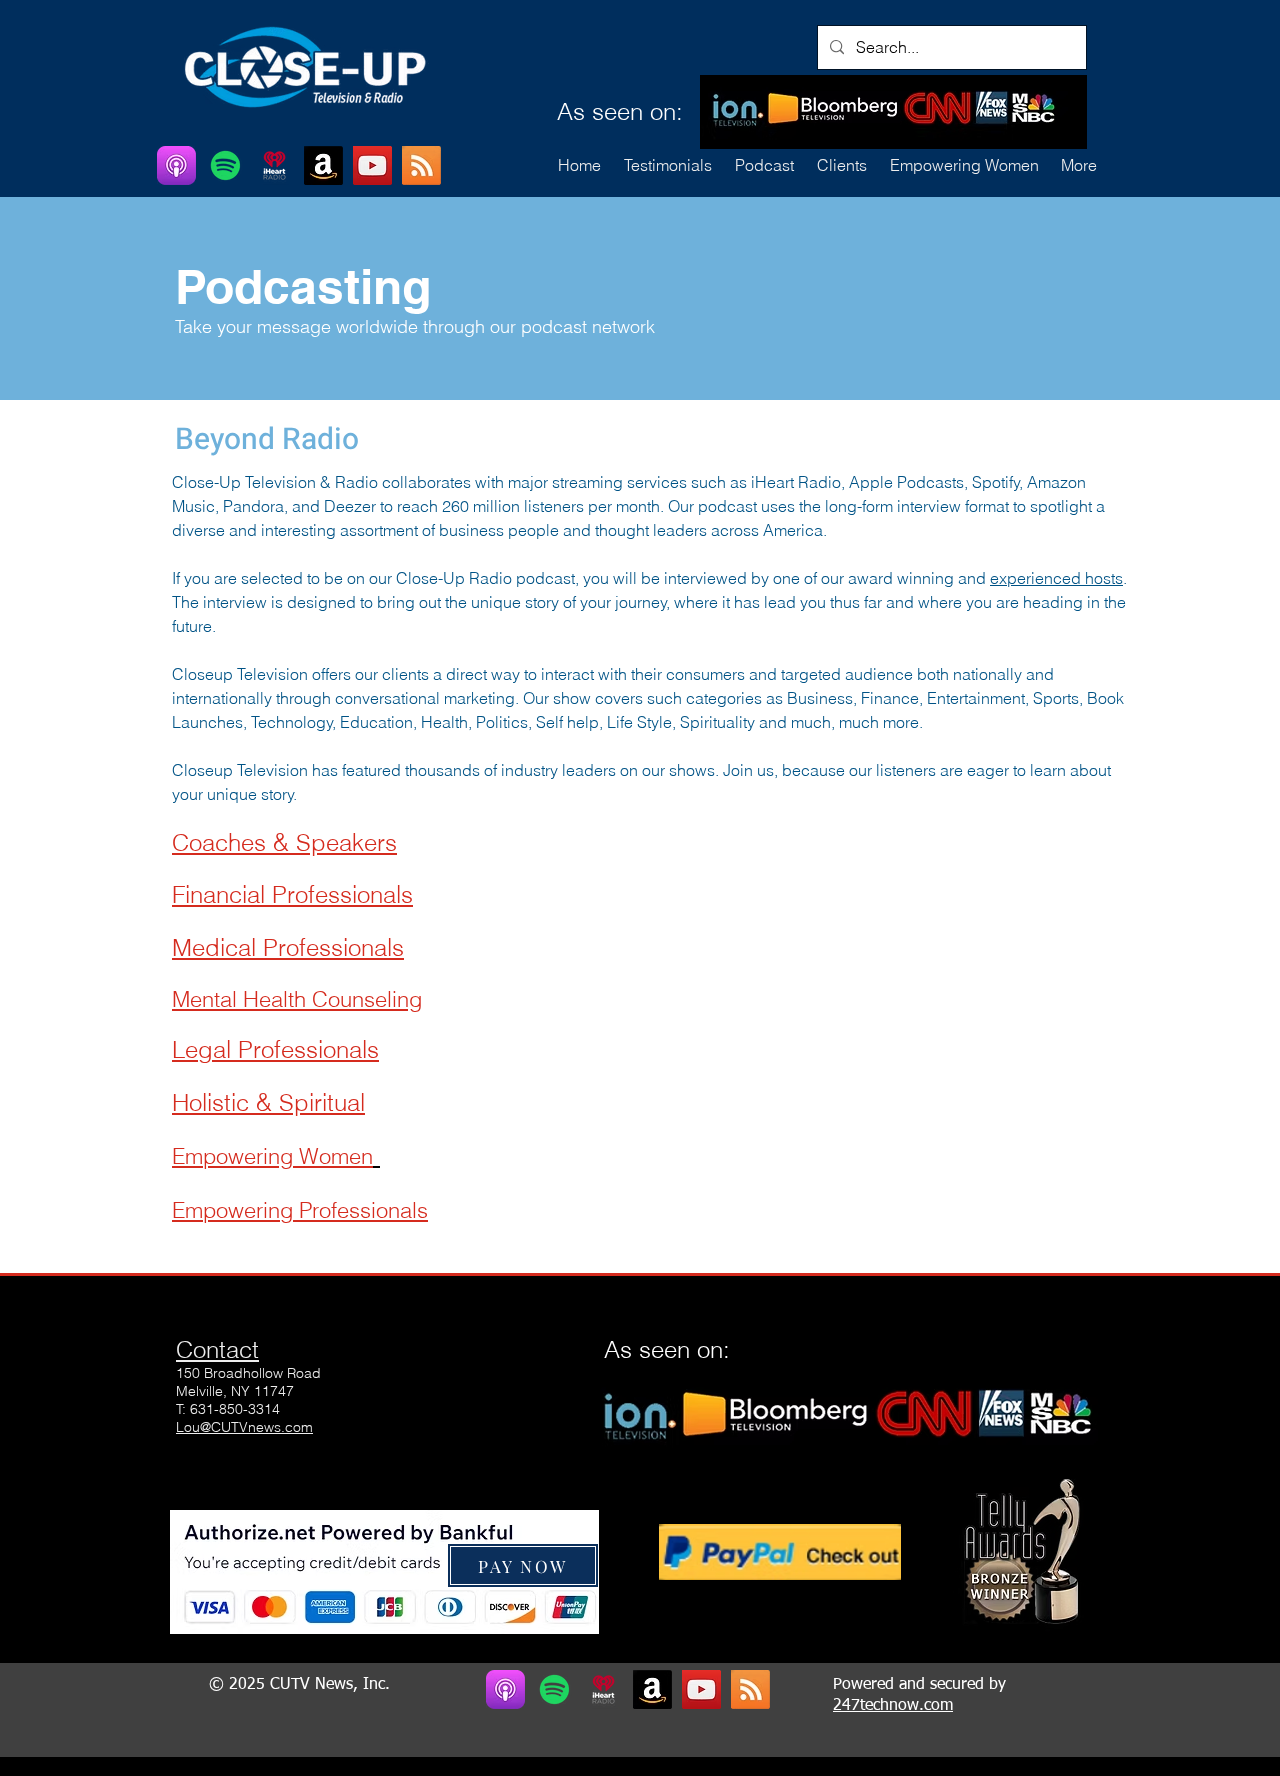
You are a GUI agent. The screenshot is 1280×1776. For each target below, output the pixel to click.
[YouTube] (372, 165)
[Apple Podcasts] (176, 165)
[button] (841, 165)
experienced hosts (1056, 578)
